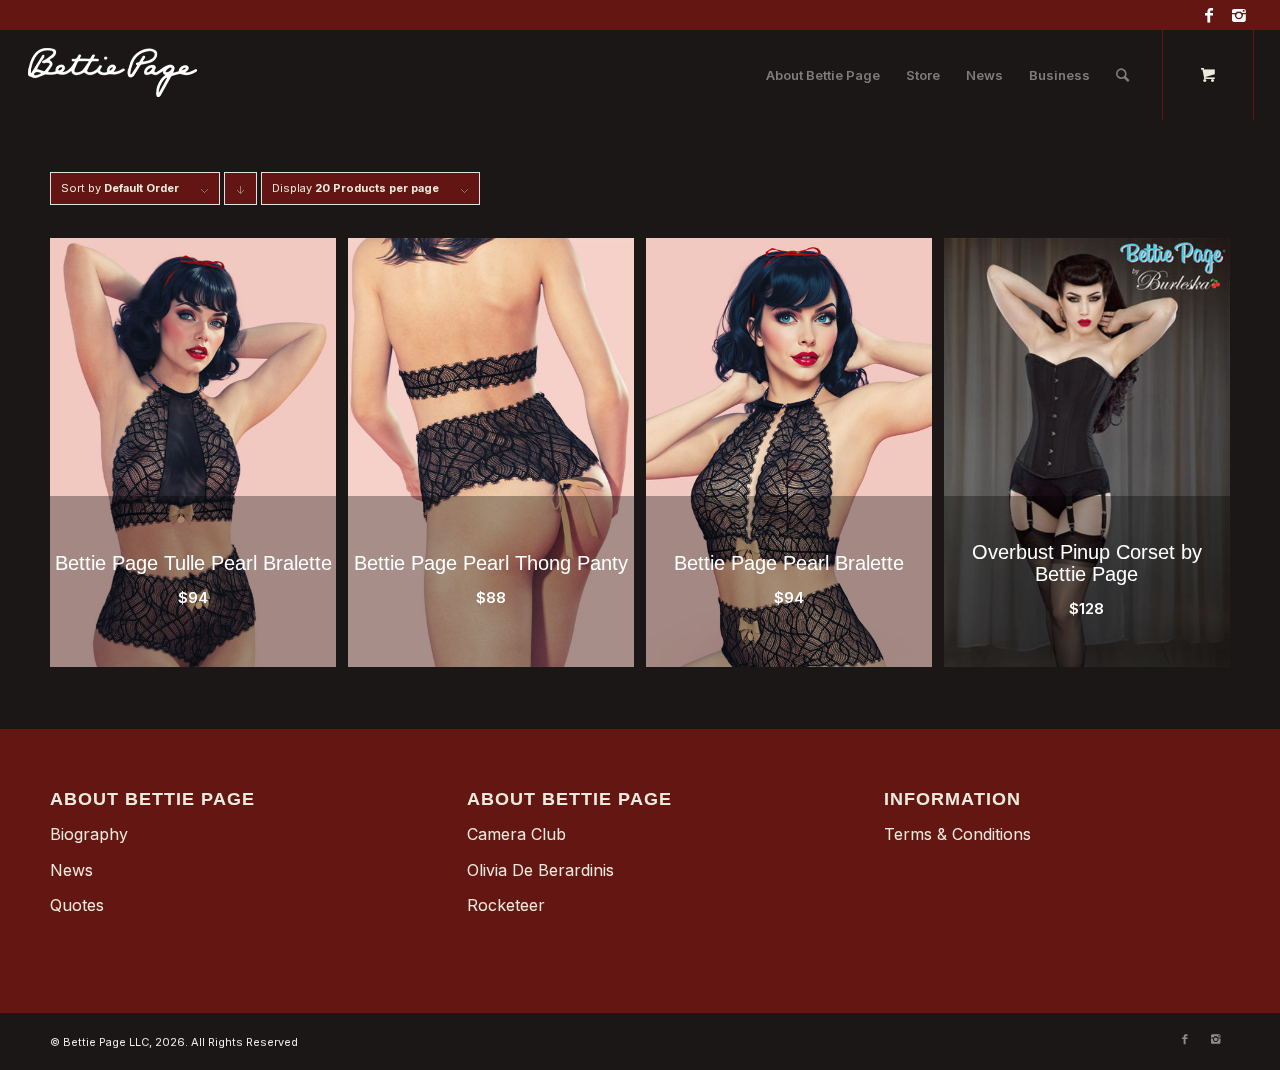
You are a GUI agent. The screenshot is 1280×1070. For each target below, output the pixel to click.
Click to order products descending (241, 193)
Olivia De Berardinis (540, 870)
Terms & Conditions (957, 834)
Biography (89, 834)
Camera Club (516, 834)
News (71, 870)
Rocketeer (506, 905)
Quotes (77, 905)
